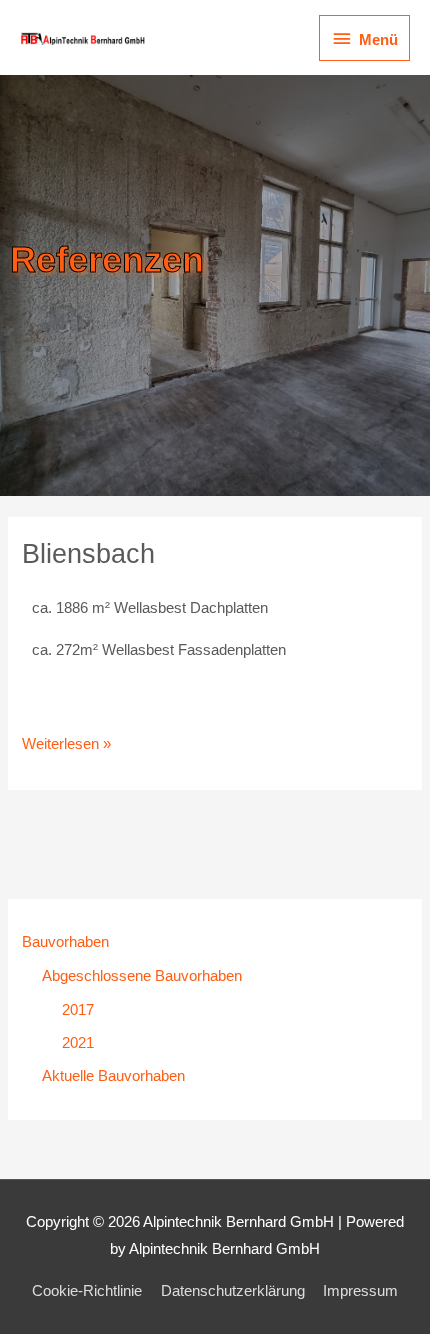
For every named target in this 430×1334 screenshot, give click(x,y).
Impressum (360, 1291)
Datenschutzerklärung (233, 1291)
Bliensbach (88, 553)
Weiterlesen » (66, 741)
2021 (78, 1043)
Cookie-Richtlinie (87, 1291)
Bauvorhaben (65, 942)
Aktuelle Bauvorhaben (113, 1076)
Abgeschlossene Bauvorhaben (142, 976)
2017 (78, 1010)
